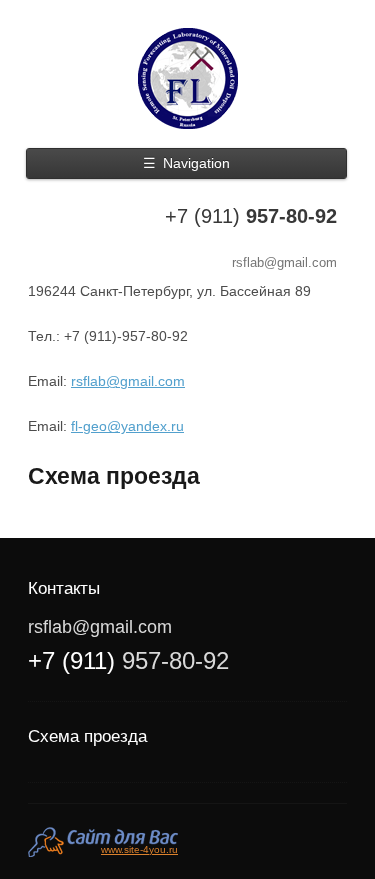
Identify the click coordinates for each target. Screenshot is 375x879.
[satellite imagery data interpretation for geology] (187, 78)
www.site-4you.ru (139, 849)
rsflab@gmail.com (284, 262)
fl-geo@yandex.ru (127, 426)
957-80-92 (251, 216)
